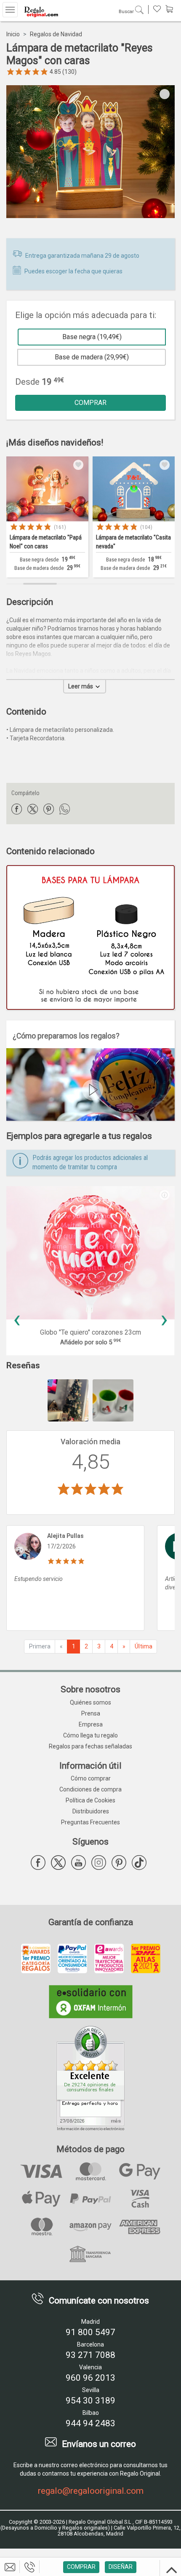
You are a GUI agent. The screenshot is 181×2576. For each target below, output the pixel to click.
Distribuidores (91, 1811)
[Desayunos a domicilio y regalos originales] (40, 12)
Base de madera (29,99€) (92, 357)
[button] (162, 1193)
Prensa (91, 1713)
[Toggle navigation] (10, 10)
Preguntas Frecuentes (90, 1822)
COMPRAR (90, 403)
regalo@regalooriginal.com (91, 2491)
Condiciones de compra (90, 1789)
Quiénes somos (90, 1702)
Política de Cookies (90, 1800)
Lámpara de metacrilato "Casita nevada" (133, 542)
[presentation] (17, 1319)
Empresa (91, 1724)
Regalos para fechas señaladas (90, 1746)
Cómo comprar (91, 1778)
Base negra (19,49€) (92, 337)
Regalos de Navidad (56, 34)
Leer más (81, 686)
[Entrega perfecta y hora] (90, 2075)
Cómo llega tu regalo (90, 1735)
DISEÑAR (121, 2567)
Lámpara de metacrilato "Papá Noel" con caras (46, 542)
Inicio (13, 34)
